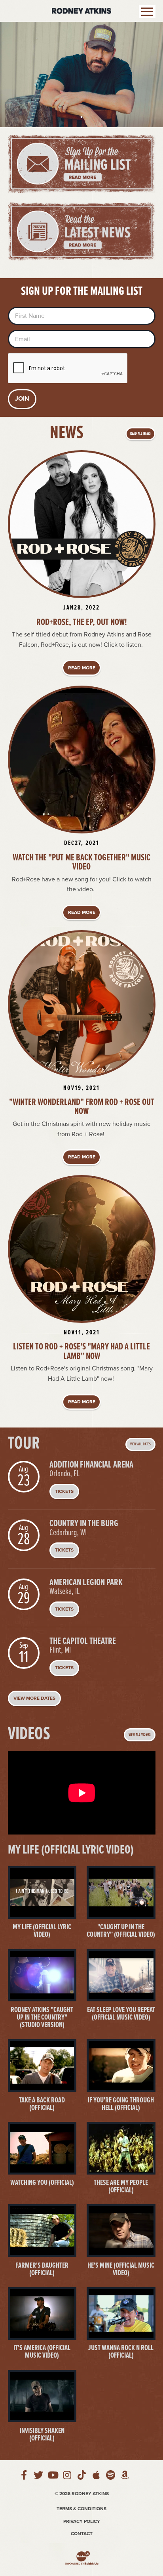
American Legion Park (86, 1583)
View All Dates (140, 1444)
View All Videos (140, 1735)
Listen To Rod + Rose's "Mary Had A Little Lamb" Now (81, 1352)
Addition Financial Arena (91, 1465)
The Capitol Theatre (83, 1642)
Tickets (64, 1491)
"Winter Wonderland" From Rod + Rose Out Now (82, 1107)
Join (22, 399)
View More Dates (34, 1698)
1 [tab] (81, 117)
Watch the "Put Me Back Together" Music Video (81, 863)
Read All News (140, 434)
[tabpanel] (81, 75)
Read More (82, 668)
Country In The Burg (84, 1524)
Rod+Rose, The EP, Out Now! (82, 623)
